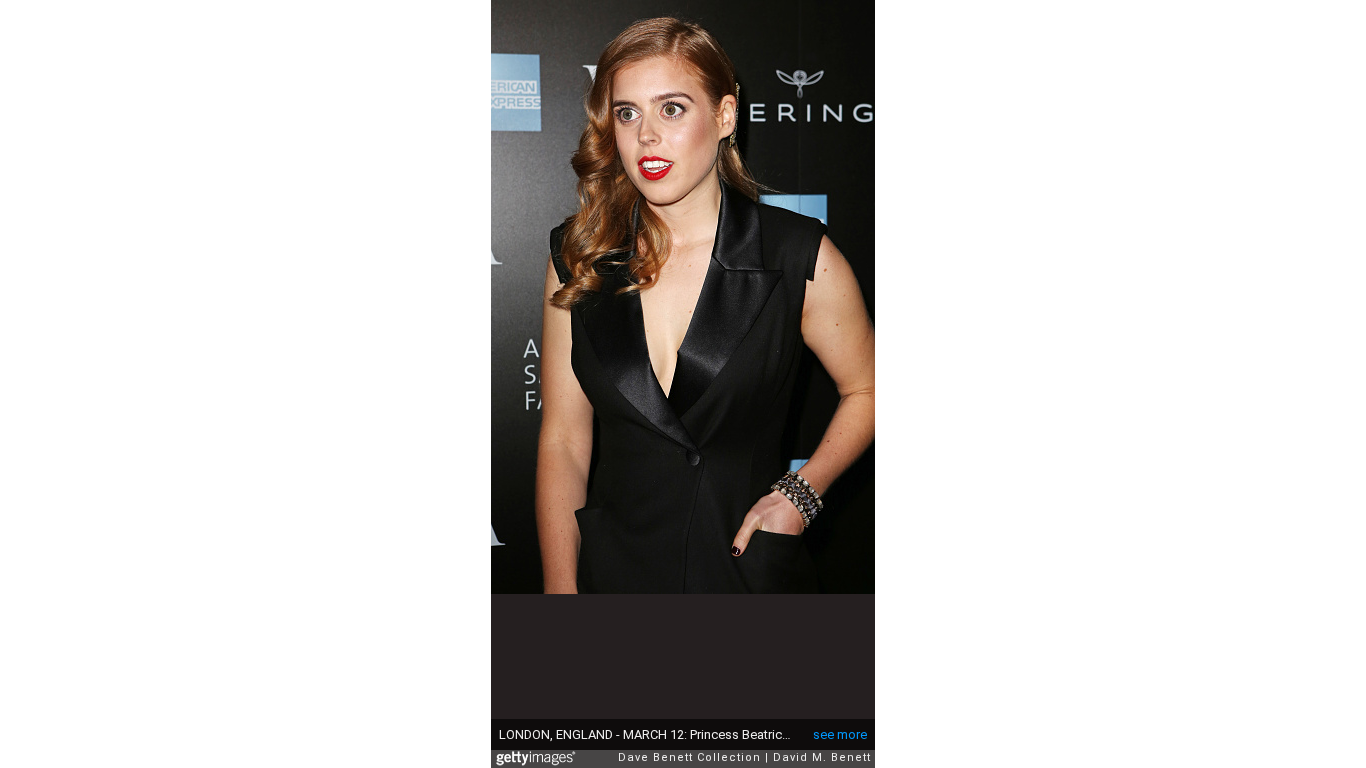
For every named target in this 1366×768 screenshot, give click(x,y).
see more (840, 734)
